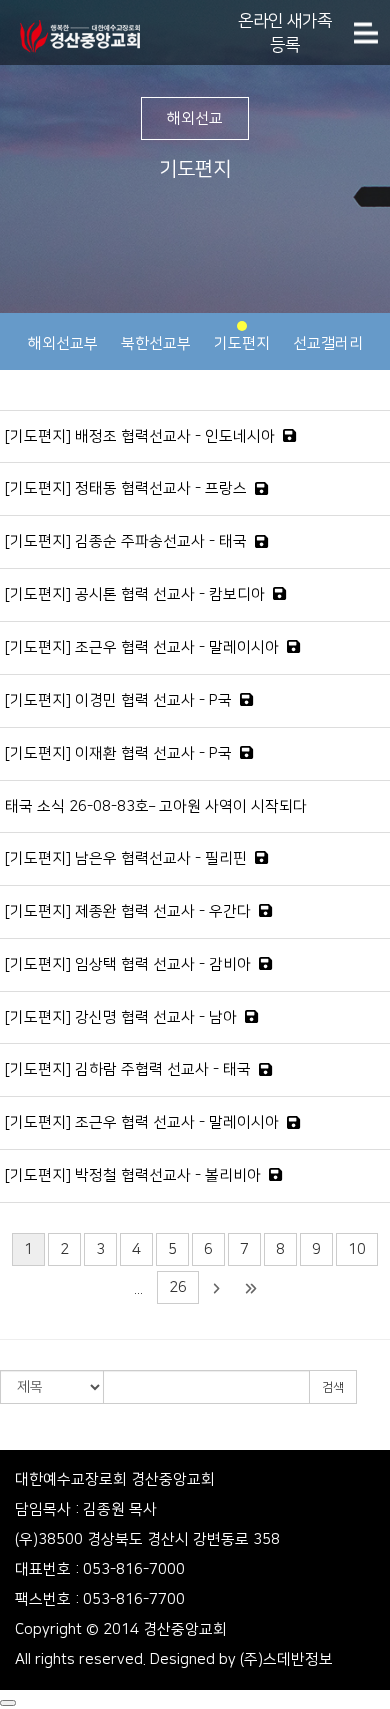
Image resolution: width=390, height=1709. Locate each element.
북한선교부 (156, 343)
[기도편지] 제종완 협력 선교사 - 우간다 (128, 911)
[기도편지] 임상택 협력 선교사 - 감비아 (128, 964)
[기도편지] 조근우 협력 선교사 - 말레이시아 (142, 647)
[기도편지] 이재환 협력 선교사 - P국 (118, 753)
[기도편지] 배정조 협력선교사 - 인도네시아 (140, 436)
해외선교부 (63, 343)
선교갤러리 (328, 343)
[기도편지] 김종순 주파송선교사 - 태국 (126, 541)
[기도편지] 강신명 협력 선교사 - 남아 (121, 1017)
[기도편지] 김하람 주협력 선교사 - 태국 (128, 1069)
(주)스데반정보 (286, 1659)
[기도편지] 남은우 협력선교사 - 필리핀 (126, 858)
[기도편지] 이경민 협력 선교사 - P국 (118, 700)
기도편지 (242, 343)
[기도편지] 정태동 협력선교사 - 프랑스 (126, 488)
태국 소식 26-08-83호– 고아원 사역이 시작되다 (156, 806)
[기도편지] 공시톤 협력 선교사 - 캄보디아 (135, 594)
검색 (333, 1387)
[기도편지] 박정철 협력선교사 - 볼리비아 (133, 1175)
